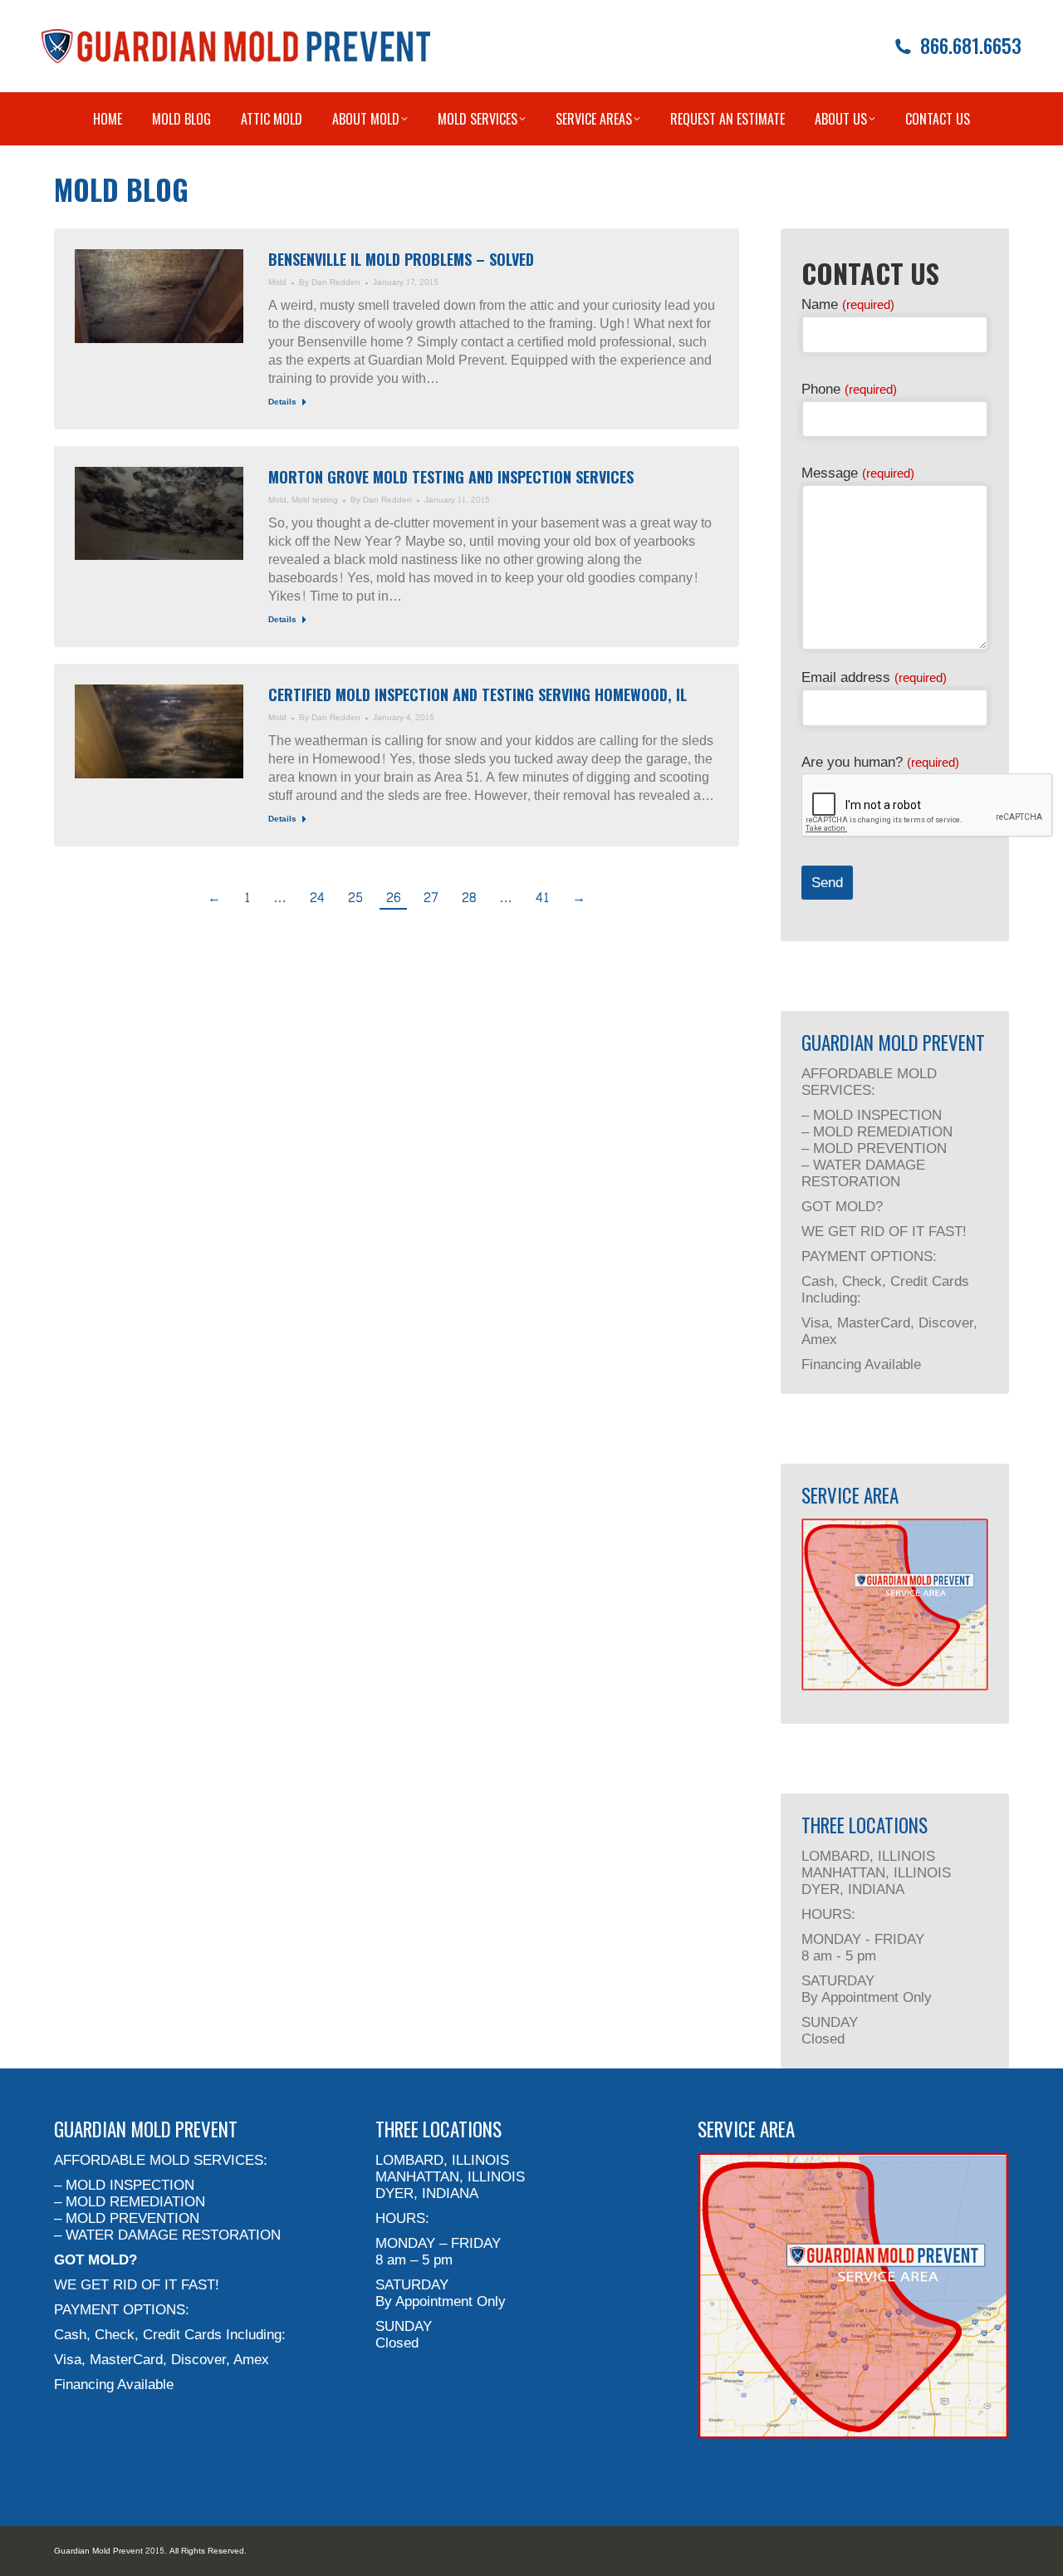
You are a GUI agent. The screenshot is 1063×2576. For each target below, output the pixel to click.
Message (858, 473)
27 (431, 898)
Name (848, 304)
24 (317, 898)
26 (393, 898)
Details (282, 403)
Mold (277, 282)
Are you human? (880, 762)
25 (355, 898)
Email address (874, 677)
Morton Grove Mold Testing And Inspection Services (451, 477)
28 (469, 898)
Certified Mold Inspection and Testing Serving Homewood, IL (478, 694)
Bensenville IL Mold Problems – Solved (401, 259)
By (330, 283)
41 (542, 898)
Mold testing (315, 500)
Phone (849, 389)
